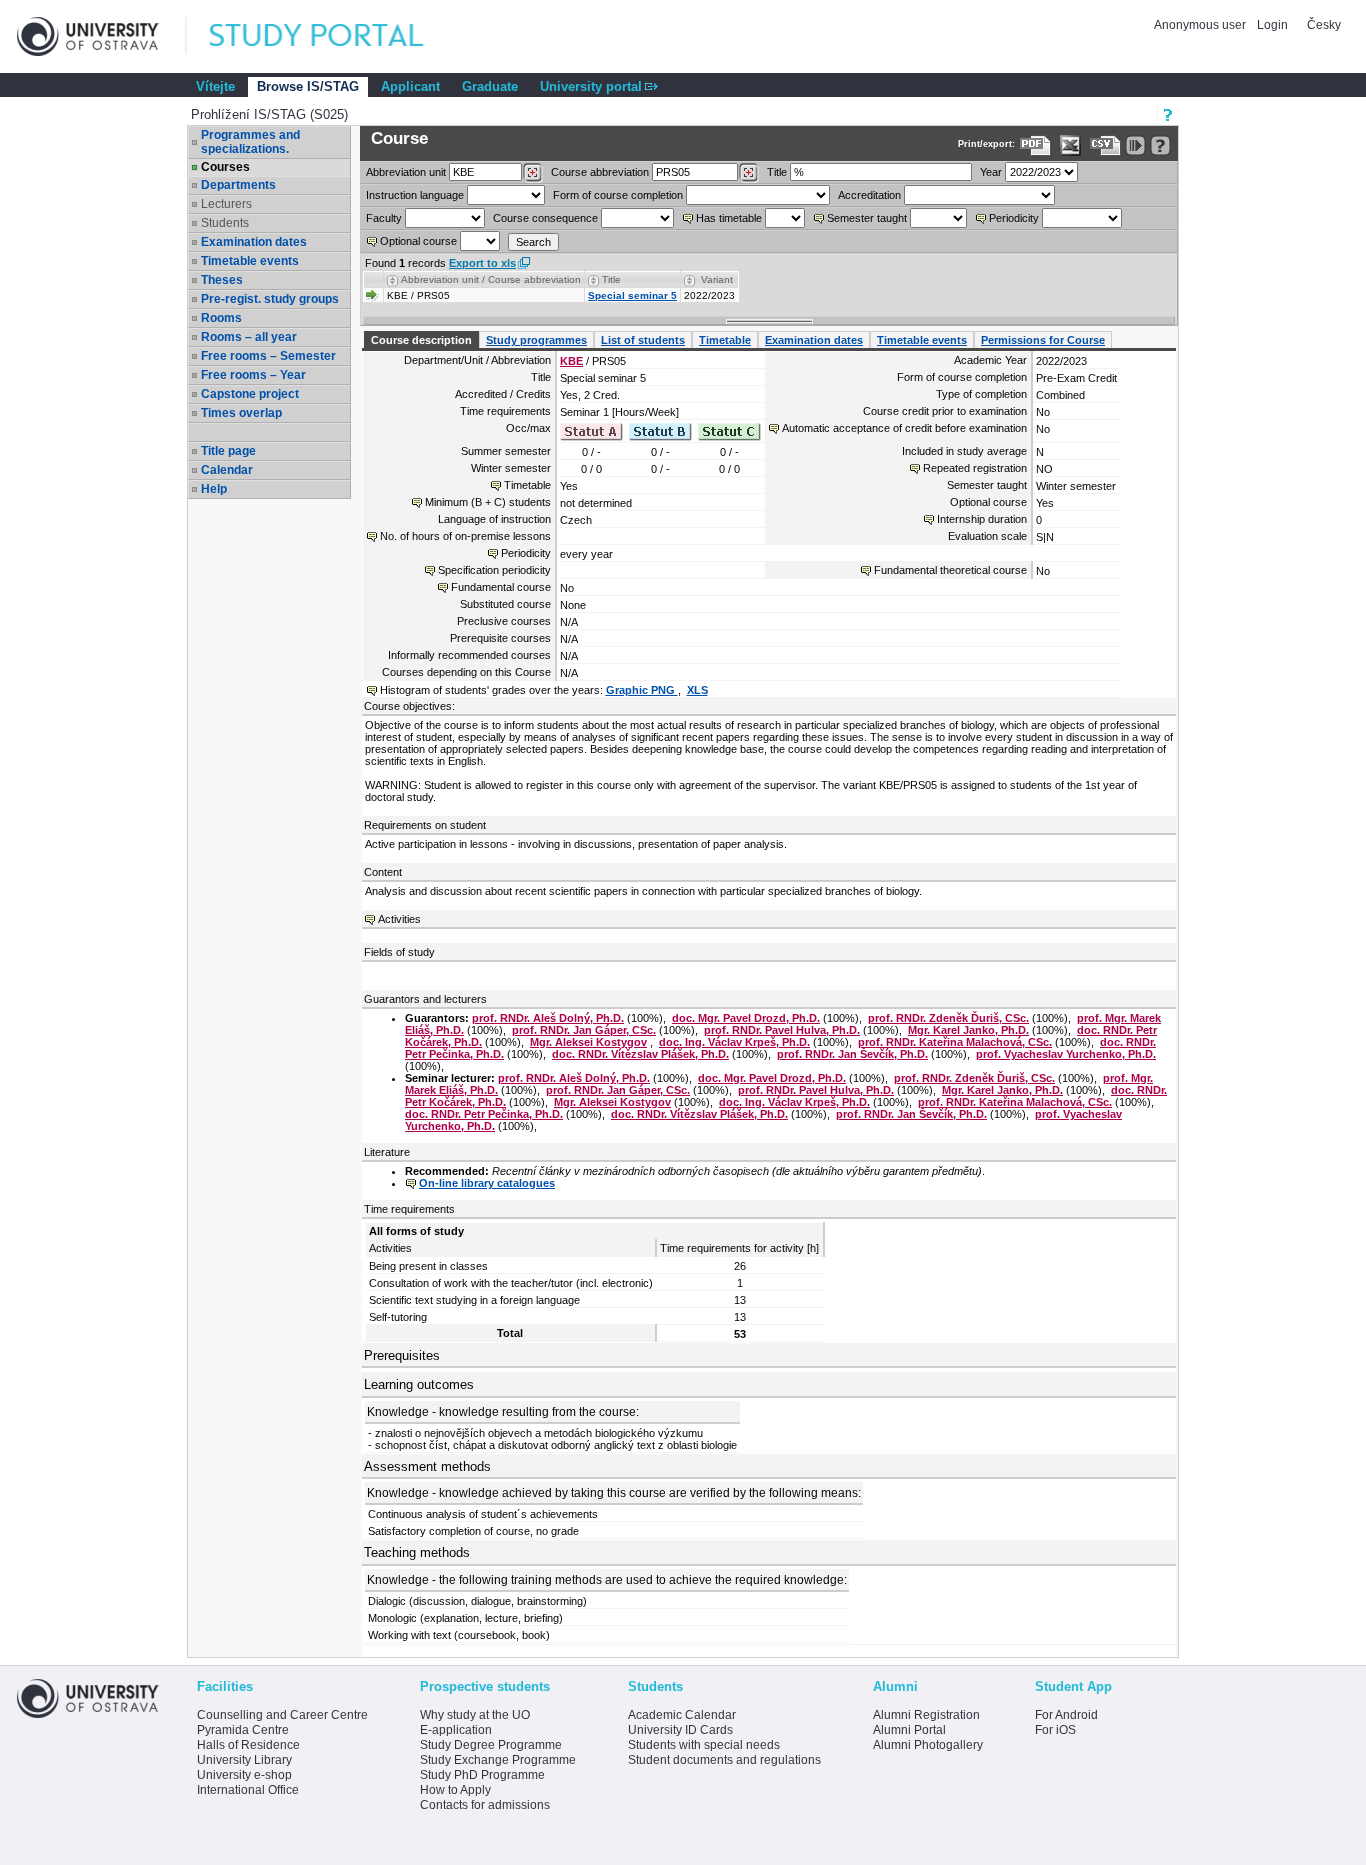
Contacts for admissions (485, 1805)
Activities (399, 919)
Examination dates (254, 242)
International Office (248, 1790)
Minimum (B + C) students (488, 502)
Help (214, 489)
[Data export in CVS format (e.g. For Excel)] (1105, 145)
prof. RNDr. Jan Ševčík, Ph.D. (852, 1054)
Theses (222, 280)
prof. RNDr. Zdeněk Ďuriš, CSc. (948, 1018)
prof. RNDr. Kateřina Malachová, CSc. (955, 1042)
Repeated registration (975, 468)
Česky (1324, 25)
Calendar (227, 470)
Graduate (490, 86)
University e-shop (244, 1775)
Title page (228, 451)
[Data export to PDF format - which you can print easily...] (1035, 145)
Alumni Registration (926, 1715)
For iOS (1055, 1730)
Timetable (725, 340)
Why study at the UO (475, 1715)
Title (777, 172)
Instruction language (415, 195)
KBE (571, 361)
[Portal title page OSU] (335, 36)
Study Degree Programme (491, 1745)
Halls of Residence (248, 1745)
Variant (717, 279)
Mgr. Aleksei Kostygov (588, 1042)
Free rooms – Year (253, 375)
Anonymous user (1201, 25)
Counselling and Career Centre (282, 1715)
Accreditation (869, 195)
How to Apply (455, 1790)
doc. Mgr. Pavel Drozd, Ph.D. (746, 1018)
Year (991, 172)
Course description (421, 340)
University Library (244, 1760)
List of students (643, 340)
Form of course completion (618, 195)
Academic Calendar (682, 1715)
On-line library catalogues (487, 1183)
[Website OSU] (102, 36)
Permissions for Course (1043, 340)
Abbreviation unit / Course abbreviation (491, 279)
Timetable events (250, 261)
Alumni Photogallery (928, 1745)
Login (1272, 25)
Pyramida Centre (243, 1730)
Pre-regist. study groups (270, 299)
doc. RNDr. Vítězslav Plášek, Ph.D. (640, 1054)
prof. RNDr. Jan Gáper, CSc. (584, 1030)
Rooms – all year (249, 337)
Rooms (221, 318)
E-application (456, 1730)
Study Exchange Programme (498, 1760)
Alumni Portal (909, 1730)
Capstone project (250, 394)
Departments (238, 185)
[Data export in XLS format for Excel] (1070, 145)
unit (406, 172)
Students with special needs (704, 1745)
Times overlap (241, 413)
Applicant (410, 86)
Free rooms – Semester (268, 356)
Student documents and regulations (724, 1760)
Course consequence (545, 218)
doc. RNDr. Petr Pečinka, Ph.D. (484, 1114)
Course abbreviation (600, 172)
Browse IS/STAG (308, 86)
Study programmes (536, 340)
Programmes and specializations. (250, 142)
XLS (697, 690)
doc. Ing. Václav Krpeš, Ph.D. (734, 1042)
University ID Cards (680, 1730)
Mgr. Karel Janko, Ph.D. (968, 1030)
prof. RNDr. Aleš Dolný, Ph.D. (548, 1018)
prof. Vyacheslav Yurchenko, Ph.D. (1066, 1054)
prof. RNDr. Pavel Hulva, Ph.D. (782, 1030)
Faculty (384, 218)
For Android (1066, 1715)
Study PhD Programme (482, 1775)
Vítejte (215, 86)
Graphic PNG (642, 690)
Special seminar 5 (632, 295)
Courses (225, 167)
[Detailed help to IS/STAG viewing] (1160, 145)
